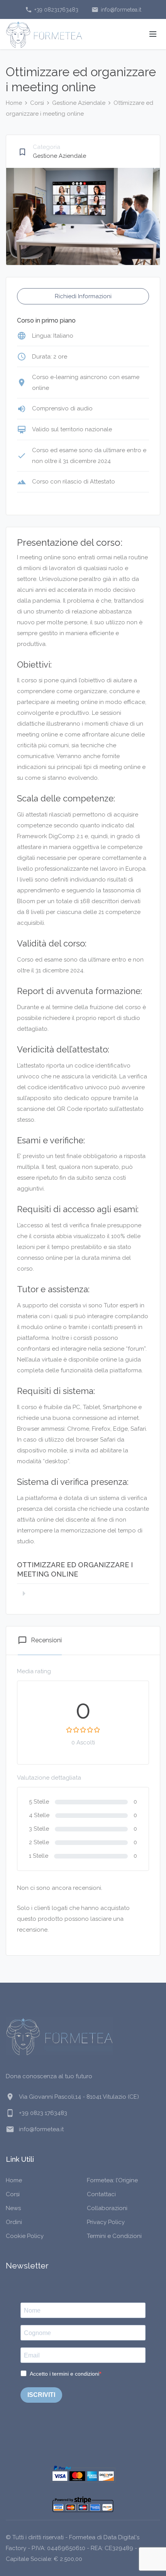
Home (14, 103)
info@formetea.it (116, 10)
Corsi (37, 103)
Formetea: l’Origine (112, 2180)
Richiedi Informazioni (83, 296)
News (13, 2208)
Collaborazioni (107, 2208)
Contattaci (101, 2194)
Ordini (14, 2222)
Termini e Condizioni (114, 2236)
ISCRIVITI (41, 2395)
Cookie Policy (25, 2236)
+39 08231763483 (52, 10)
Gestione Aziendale (79, 103)
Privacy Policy (106, 2222)
